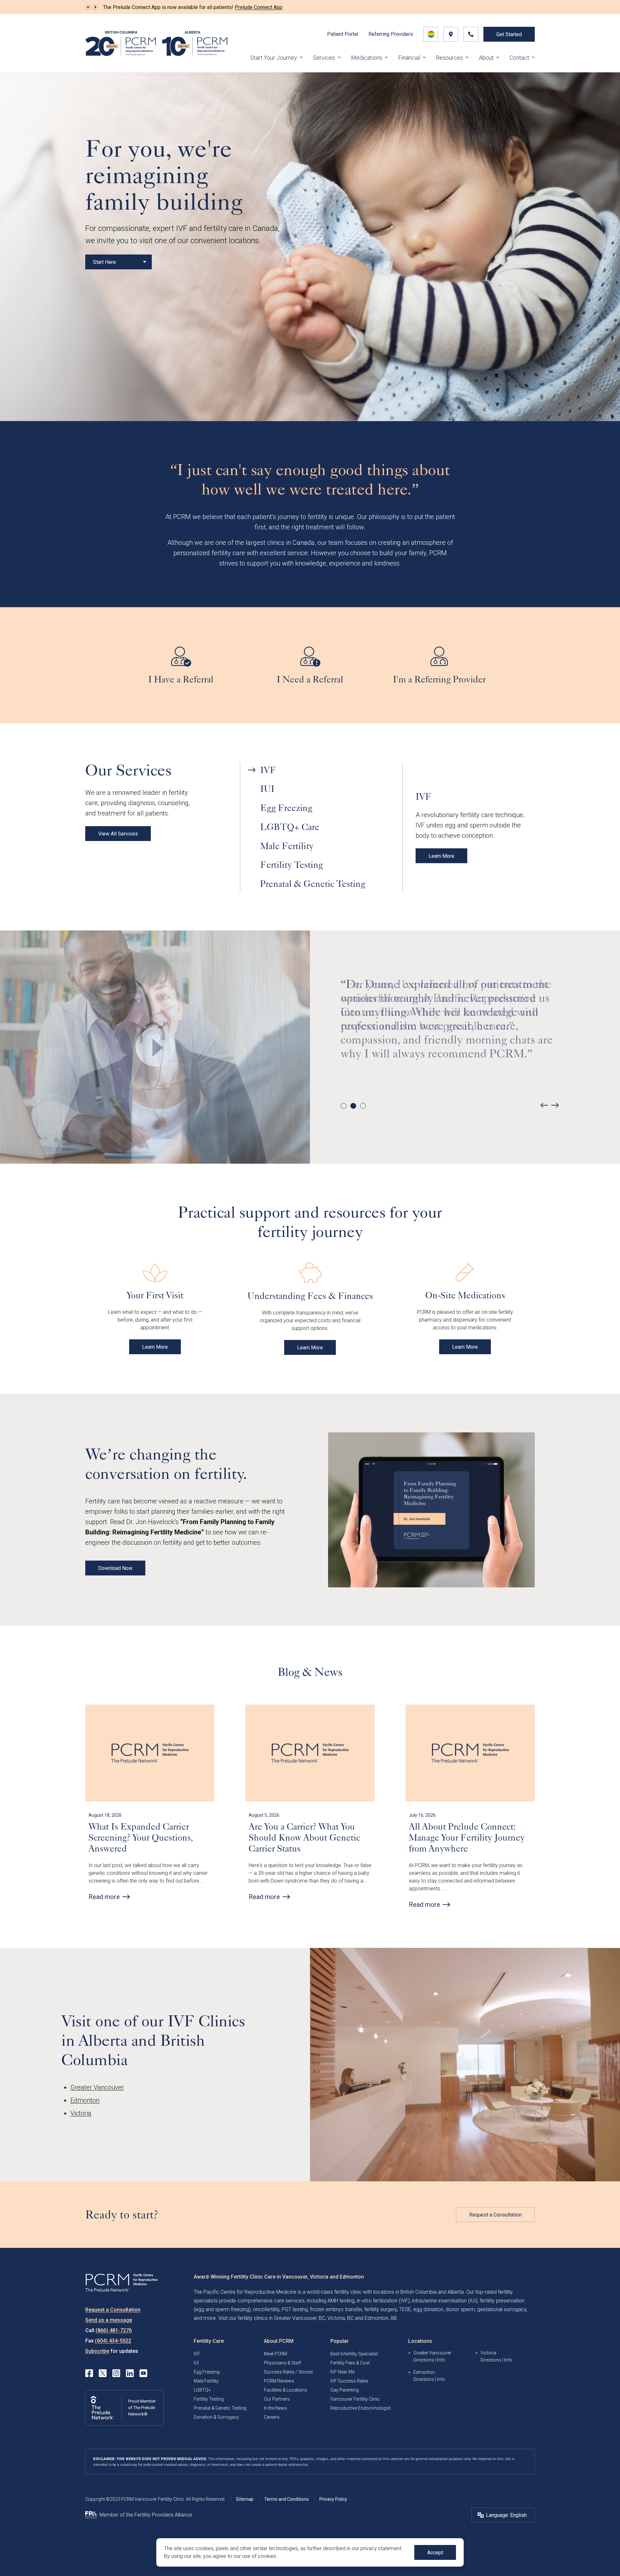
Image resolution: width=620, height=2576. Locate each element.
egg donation (428, 2309)
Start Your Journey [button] (274, 58)
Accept (435, 2553)
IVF (197, 2354)
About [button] (486, 58)
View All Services (118, 834)
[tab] (321, 770)
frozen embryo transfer (336, 2309)
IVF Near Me (342, 2372)
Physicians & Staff (283, 2363)
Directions (424, 2360)
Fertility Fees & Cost (350, 2363)
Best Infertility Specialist (354, 2354)
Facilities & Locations (285, 2390)
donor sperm (460, 2309)
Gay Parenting (345, 2390)
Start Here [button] (104, 262)
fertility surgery (381, 2309)
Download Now (115, 1568)
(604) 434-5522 (113, 2341)
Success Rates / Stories (288, 2372)
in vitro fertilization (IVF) (383, 2301)
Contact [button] (519, 58)
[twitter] (103, 2373)
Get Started (509, 34)
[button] (88, 7)
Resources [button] (449, 58)
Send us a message (109, 2320)
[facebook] (89, 2373)
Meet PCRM (275, 2354)
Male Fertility (206, 2381)
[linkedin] (130, 2373)
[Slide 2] (353, 1106)
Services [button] (324, 58)
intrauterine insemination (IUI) (445, 2301)
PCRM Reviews (279, 2381)
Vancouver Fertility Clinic (355, 2399)
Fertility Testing (209, 2399)
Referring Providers (391, 34)
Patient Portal (343, 34)
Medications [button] (367, 58)
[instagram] (116, 2373)
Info (441, 2360)
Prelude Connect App (259, 7)
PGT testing (295, 2309)
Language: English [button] (506, 2515)
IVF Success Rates (349, 2381)
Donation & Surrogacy (216, 2417)
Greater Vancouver (97, 2087)
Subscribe (97, 2351)
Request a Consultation (495, 2215)
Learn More (441, 856)
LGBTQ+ (202, 2390)
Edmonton (85, 2100)
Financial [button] (409, 58)
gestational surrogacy (502, 2309)
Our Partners (277, 2399)
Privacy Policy (333, 2499)
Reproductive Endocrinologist (361, 2408)
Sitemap (245, 2499)
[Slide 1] (344, 1106)
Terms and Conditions (286, 2499)
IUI (196, 2363)
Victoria (81, 2113)
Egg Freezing (207, 2372)
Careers (272, 2417)
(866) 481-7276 (114, 2330)
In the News (275, 2408)
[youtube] (143, 2373)
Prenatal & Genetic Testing (220, 2408)
